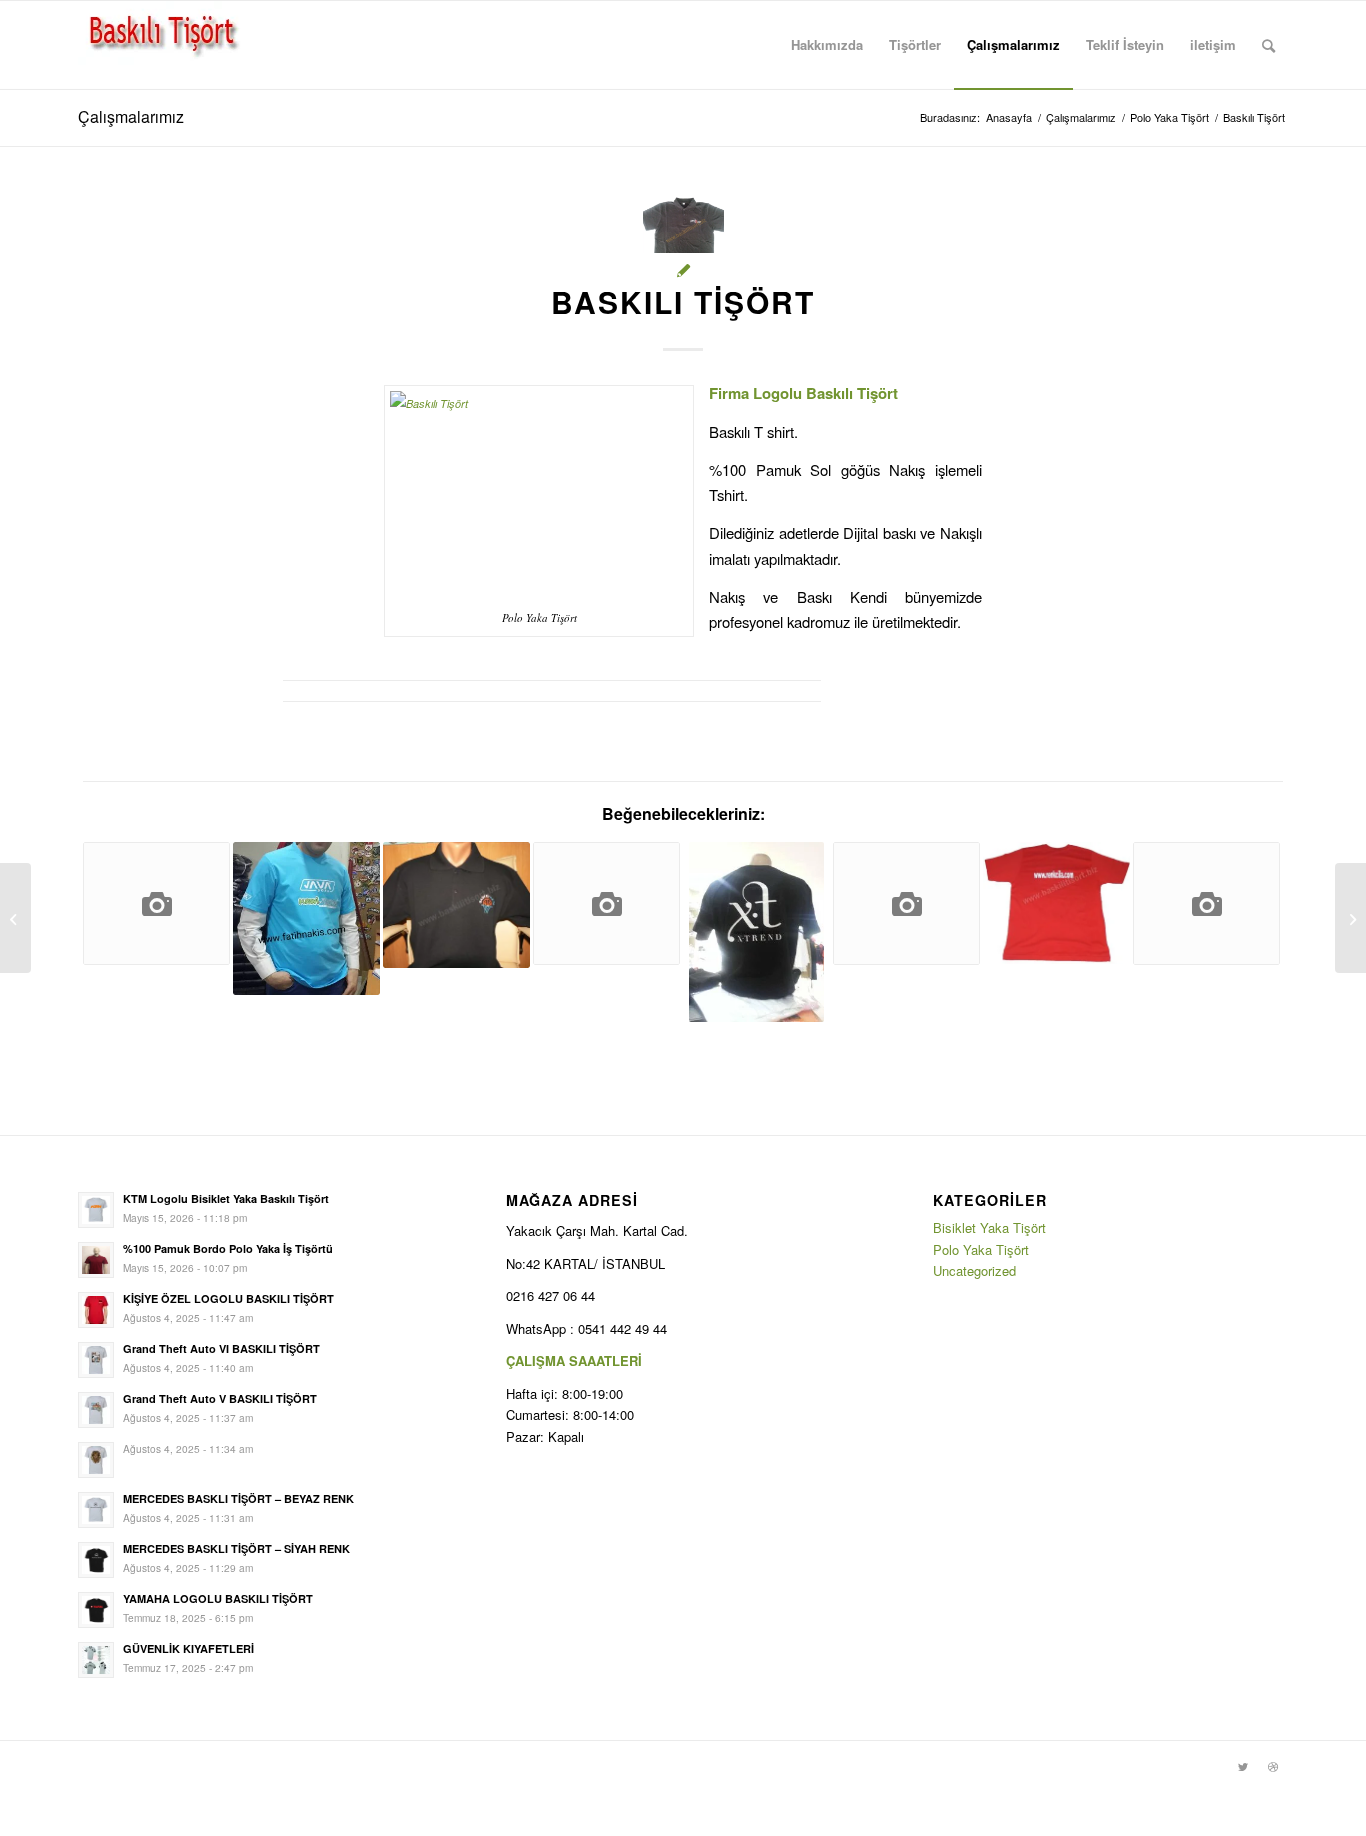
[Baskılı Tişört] (306, 918)
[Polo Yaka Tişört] (606, 903)
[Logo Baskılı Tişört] (756, 932)
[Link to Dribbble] (1273, 1766)
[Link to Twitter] (1243, 1766)
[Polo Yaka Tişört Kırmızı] (906, 903)
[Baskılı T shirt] (1056, 903)
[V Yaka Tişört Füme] (1206, 903)
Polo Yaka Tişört (981, 1249)
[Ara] (1268, 45)
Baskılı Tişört (683, 301)
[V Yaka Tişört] (156, 903)
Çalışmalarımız (131, 116)
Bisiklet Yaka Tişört (989, 1227)
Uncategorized (974, 1270)
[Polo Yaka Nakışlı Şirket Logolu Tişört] (456, 905)
